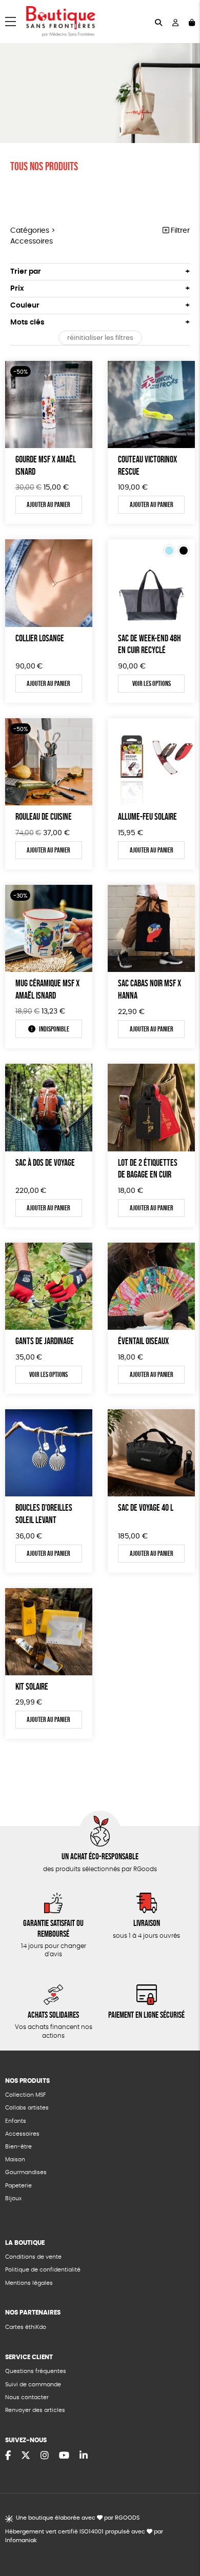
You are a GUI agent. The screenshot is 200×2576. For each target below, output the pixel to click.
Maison (15, 2159)
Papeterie (18, 2186)
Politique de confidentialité (43, 2270)
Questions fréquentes (36, 2371)
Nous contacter (27, 2397)
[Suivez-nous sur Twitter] (26, 2456)
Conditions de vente (33, 2257)
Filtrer (179, 231)
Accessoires (22, 2134)
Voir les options (152, 683)
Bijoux (13, 2198)
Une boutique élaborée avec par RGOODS (78, 2518)
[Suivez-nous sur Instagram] (45, 2456)
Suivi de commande (33, 2385)
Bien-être (18, 2147)
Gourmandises (26, 2172)
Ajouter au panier (48, 504)
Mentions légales (29, 2283)
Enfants (16, 2121)
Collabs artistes (27, 2108)
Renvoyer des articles (35, 2410)
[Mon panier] (192, 22)
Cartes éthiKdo (26, 2327)
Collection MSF (25, 2095)
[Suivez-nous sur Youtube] (64, 2456)
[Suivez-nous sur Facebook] (8, 2456)
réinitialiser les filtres (100, 338)
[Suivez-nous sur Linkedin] (84, 2456)
